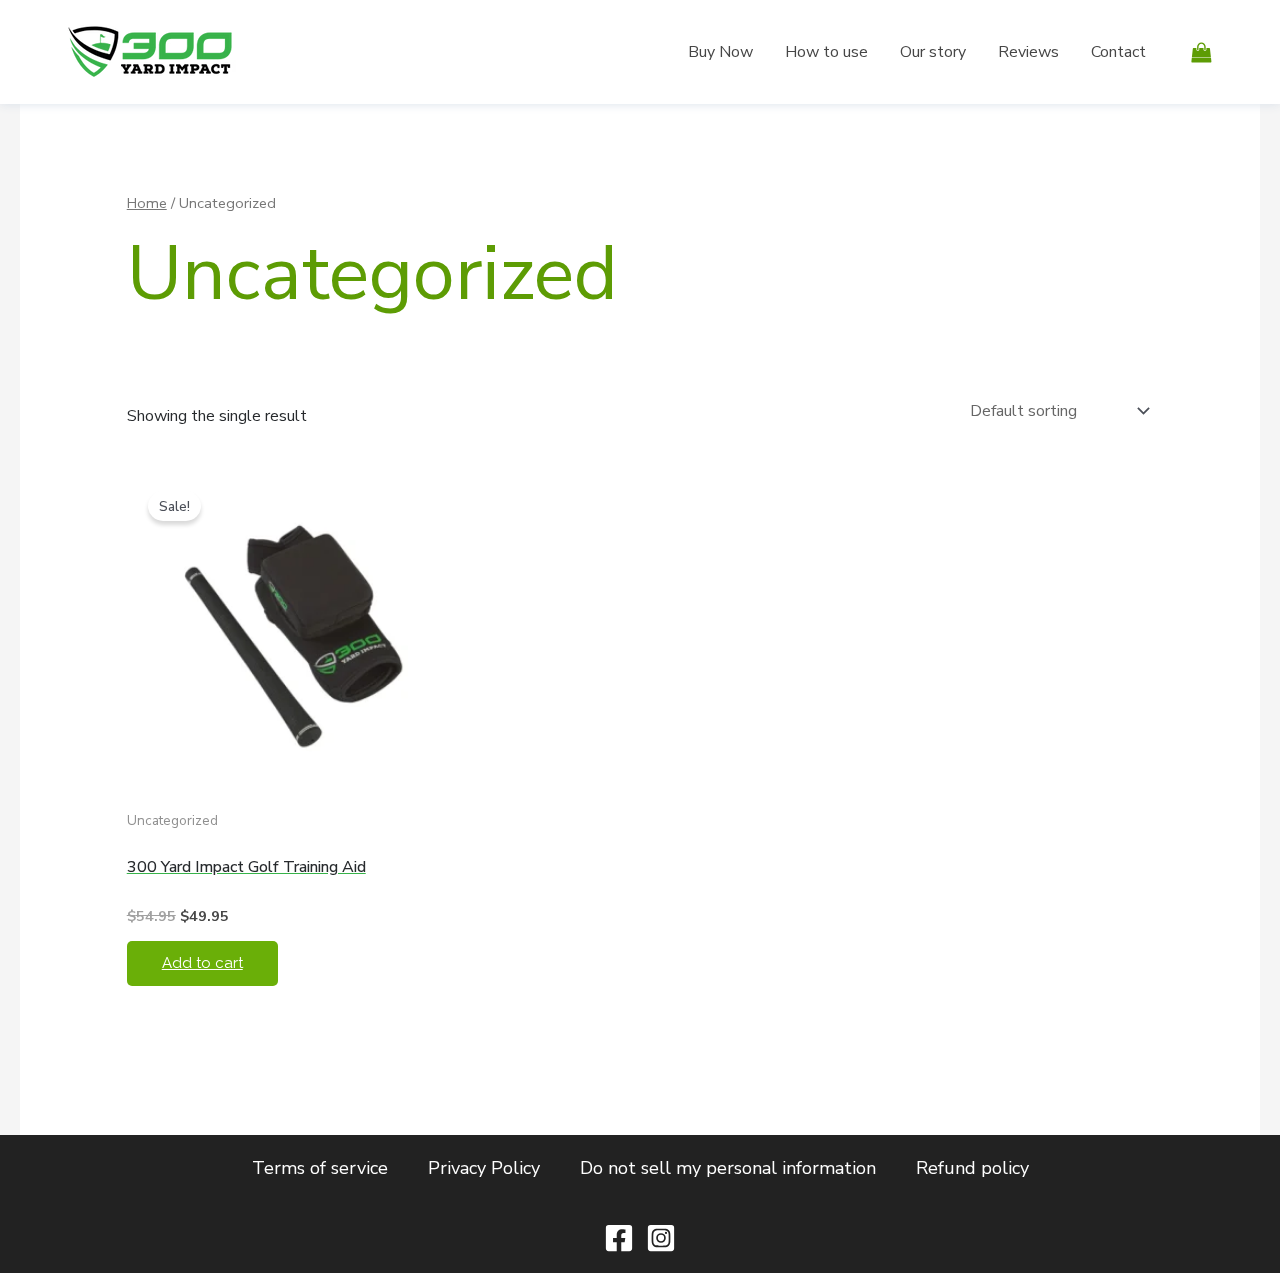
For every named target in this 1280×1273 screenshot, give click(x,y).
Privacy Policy (484, 1168)
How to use (826, 52)
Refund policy (972, 1168)
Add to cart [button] (202, 963)
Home (147, 203)
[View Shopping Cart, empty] (1201, 51)
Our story (933, 52)
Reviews (1028, 52)
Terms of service (320, 1168)
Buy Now (720, 52)
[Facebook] (619, 1238)
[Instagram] (661, 1238)
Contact (1118, 52)
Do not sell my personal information (728, 1168)
